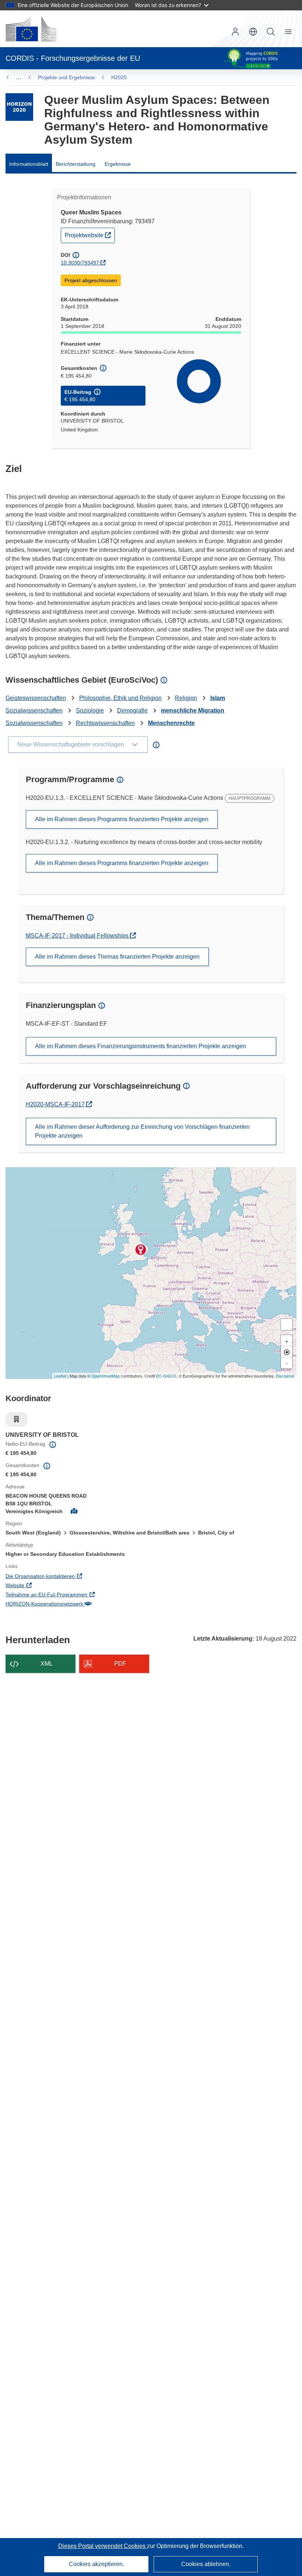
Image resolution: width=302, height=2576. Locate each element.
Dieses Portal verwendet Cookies (103, 2546)
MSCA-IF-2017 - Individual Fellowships (78, 936)
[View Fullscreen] (287, 1324)
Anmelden (235, 32)
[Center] (287, 1352)
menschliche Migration (193, 710)
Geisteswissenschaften (36, 698)
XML (47, 1664)
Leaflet (60, 1376)
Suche (271, 32)
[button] (253, 32)
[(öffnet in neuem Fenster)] (31, 29)
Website (45, 1585)
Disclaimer (285, 1376)
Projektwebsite (90, 235)
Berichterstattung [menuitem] (75, 164)
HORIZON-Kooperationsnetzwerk (75, 1604)
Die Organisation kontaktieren (71, 1576)
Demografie (132, 710)
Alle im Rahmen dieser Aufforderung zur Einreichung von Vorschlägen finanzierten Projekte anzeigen (142, 1131)
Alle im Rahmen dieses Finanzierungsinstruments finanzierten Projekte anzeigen (141, 1046)
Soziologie (90, 710)
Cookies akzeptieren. (96, 2564)
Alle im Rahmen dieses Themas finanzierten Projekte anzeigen (117, 957)
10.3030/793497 (80, 263)
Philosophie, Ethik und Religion (120, 698)
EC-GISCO (166, 1376)
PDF (120, 1664)
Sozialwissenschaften (34, 710)
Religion (186, 698)
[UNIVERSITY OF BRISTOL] (141, 1250)
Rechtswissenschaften (105, 723)
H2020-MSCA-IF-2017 (58, 1104)
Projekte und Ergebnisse (66, 77)
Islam (218, 698)
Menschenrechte (171, 723)
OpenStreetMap (106, 1376)
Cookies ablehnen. (206, 2564)
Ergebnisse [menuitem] (118, 164)
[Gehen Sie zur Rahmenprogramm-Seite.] (19, 107)
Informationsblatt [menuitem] (29, 164)
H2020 (119, 77)
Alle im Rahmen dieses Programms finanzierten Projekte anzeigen (122, 819)
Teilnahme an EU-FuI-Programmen (77, 1594)
